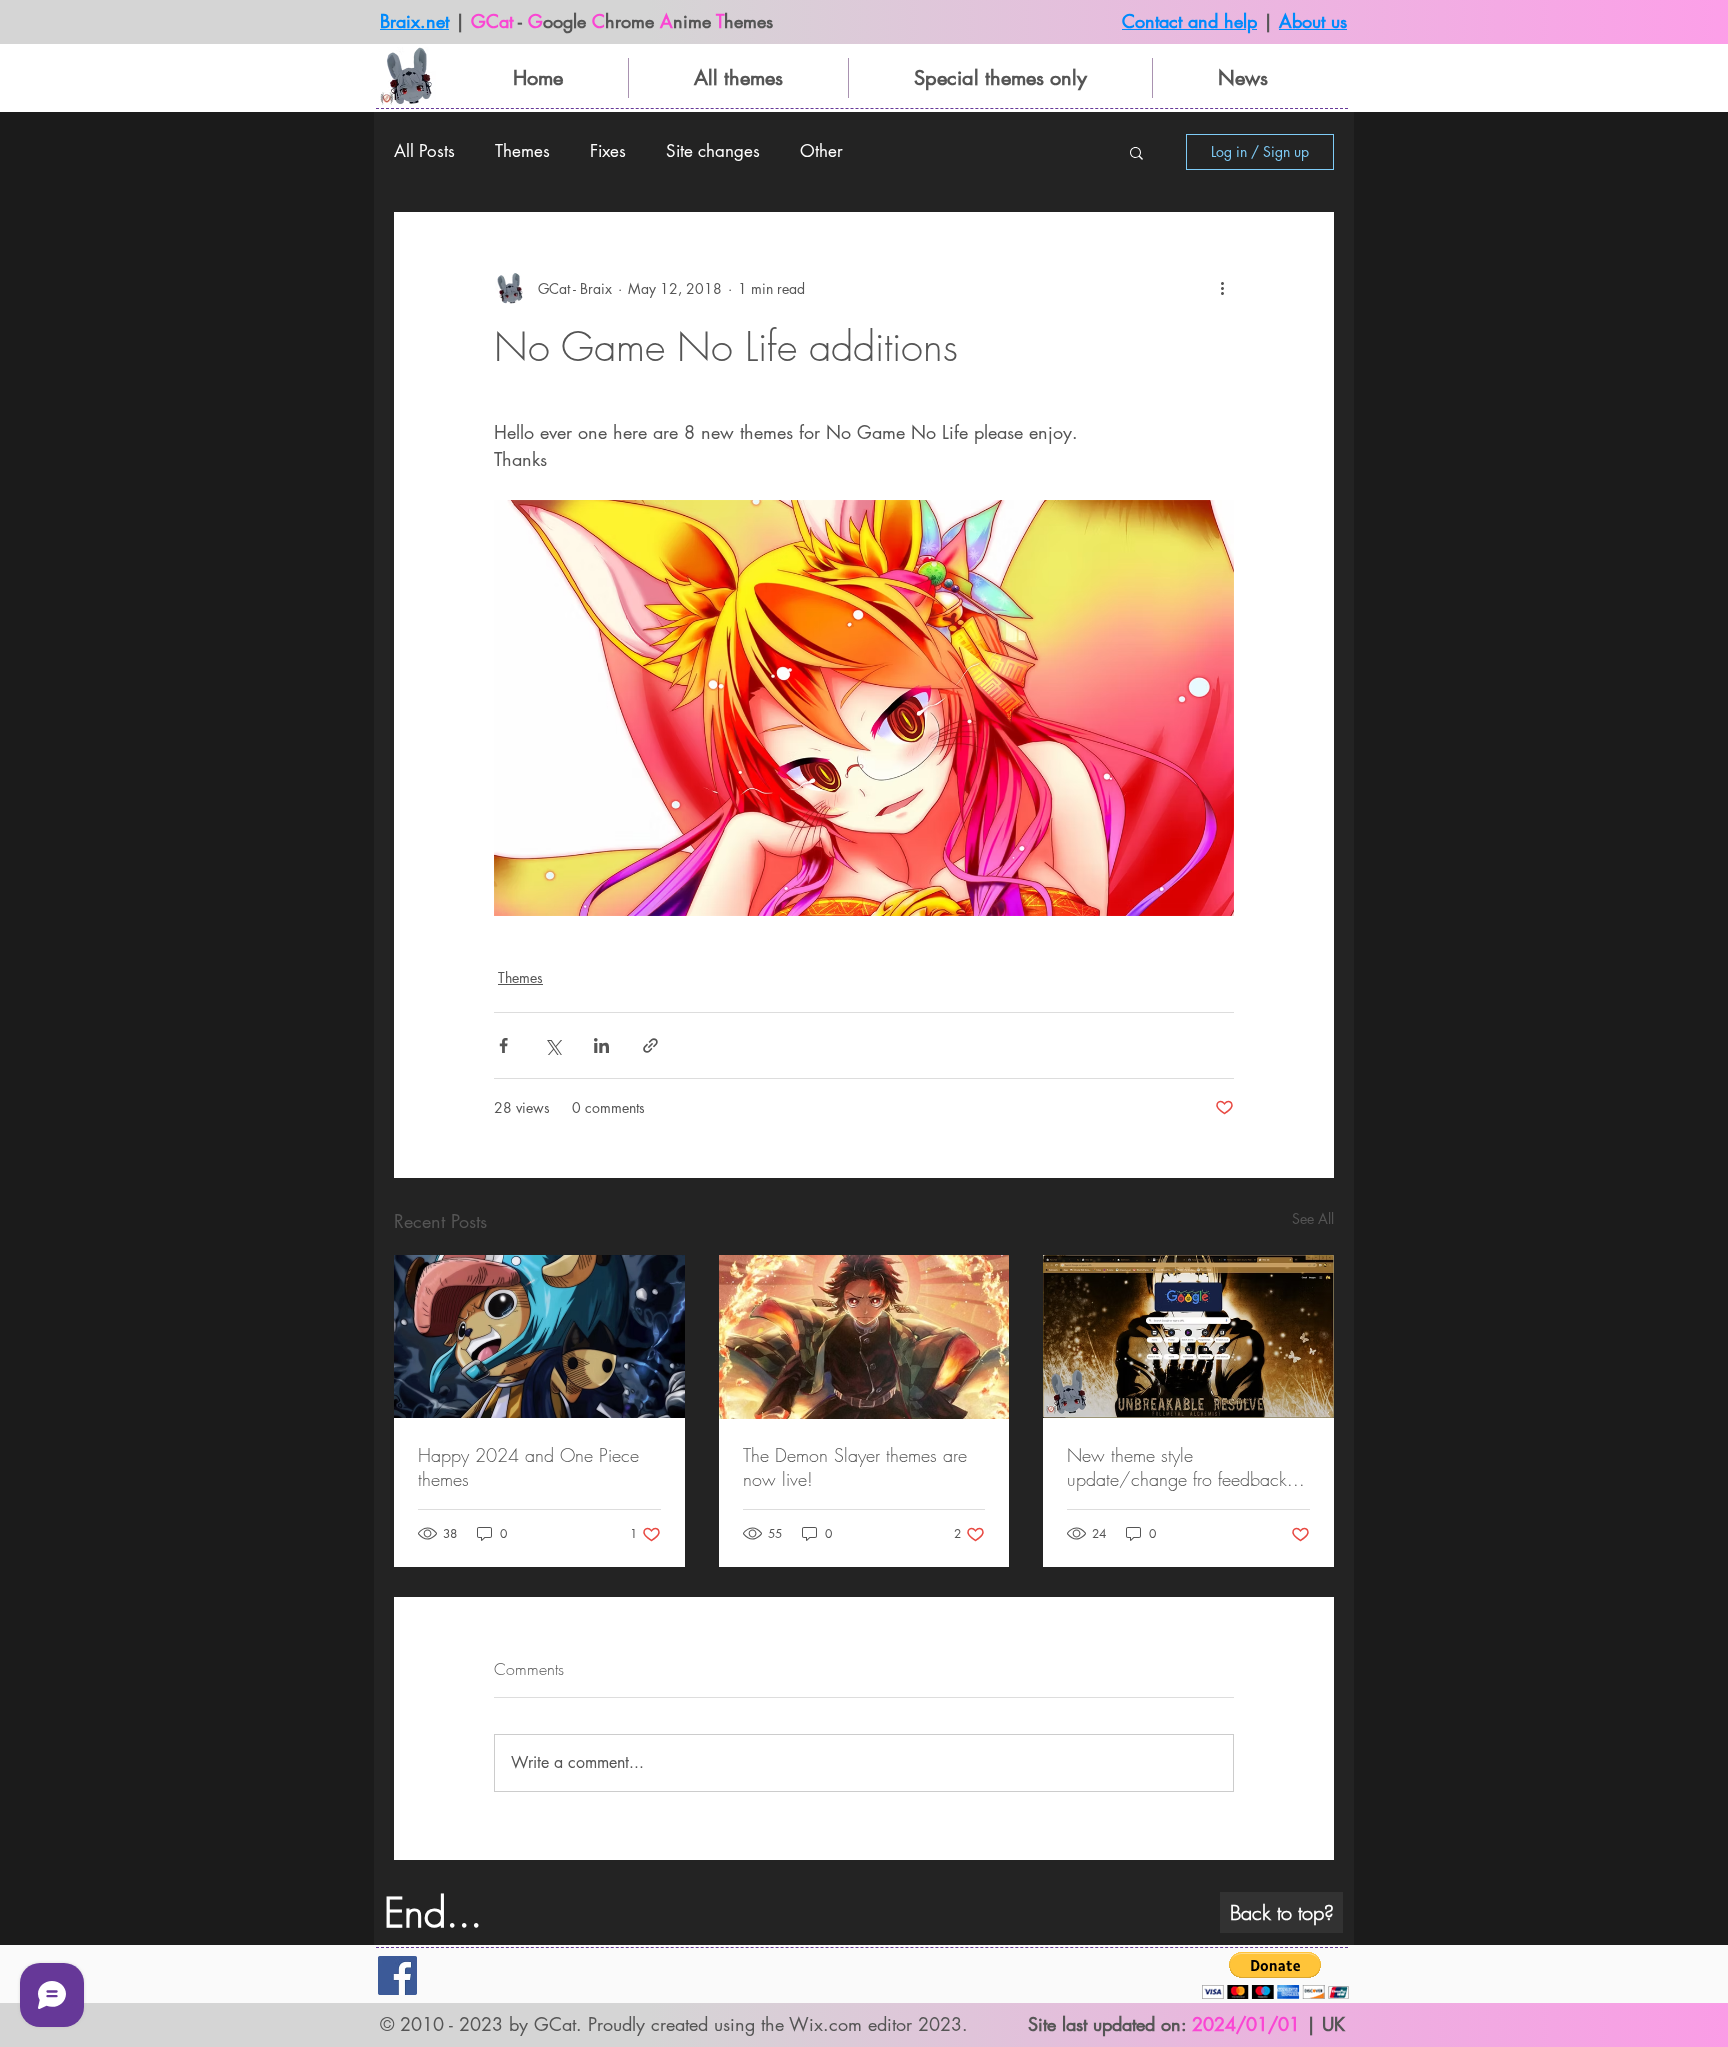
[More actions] (1222, 288)
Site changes (713, 151)
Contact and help (1189, 21)
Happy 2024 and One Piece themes (528, 1467)
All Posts (424, 151)
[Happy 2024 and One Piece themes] (539, 1336)
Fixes (608, 151)
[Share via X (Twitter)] (552, 1045)
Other (821, 151)
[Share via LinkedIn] (601, 1045)
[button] (1136, 152)
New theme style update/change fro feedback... (1186, 1467)
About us (1313, 21)
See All (1313, 1218)
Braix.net (414, 21)
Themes (522, 151)
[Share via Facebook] (503, 1045)
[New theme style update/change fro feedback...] (1188, 1336)
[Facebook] (397, 1975)
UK (1333, 2024)
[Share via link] (650, 1045)
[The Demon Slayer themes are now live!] (864, 1337)
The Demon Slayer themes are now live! (855, 1467)
